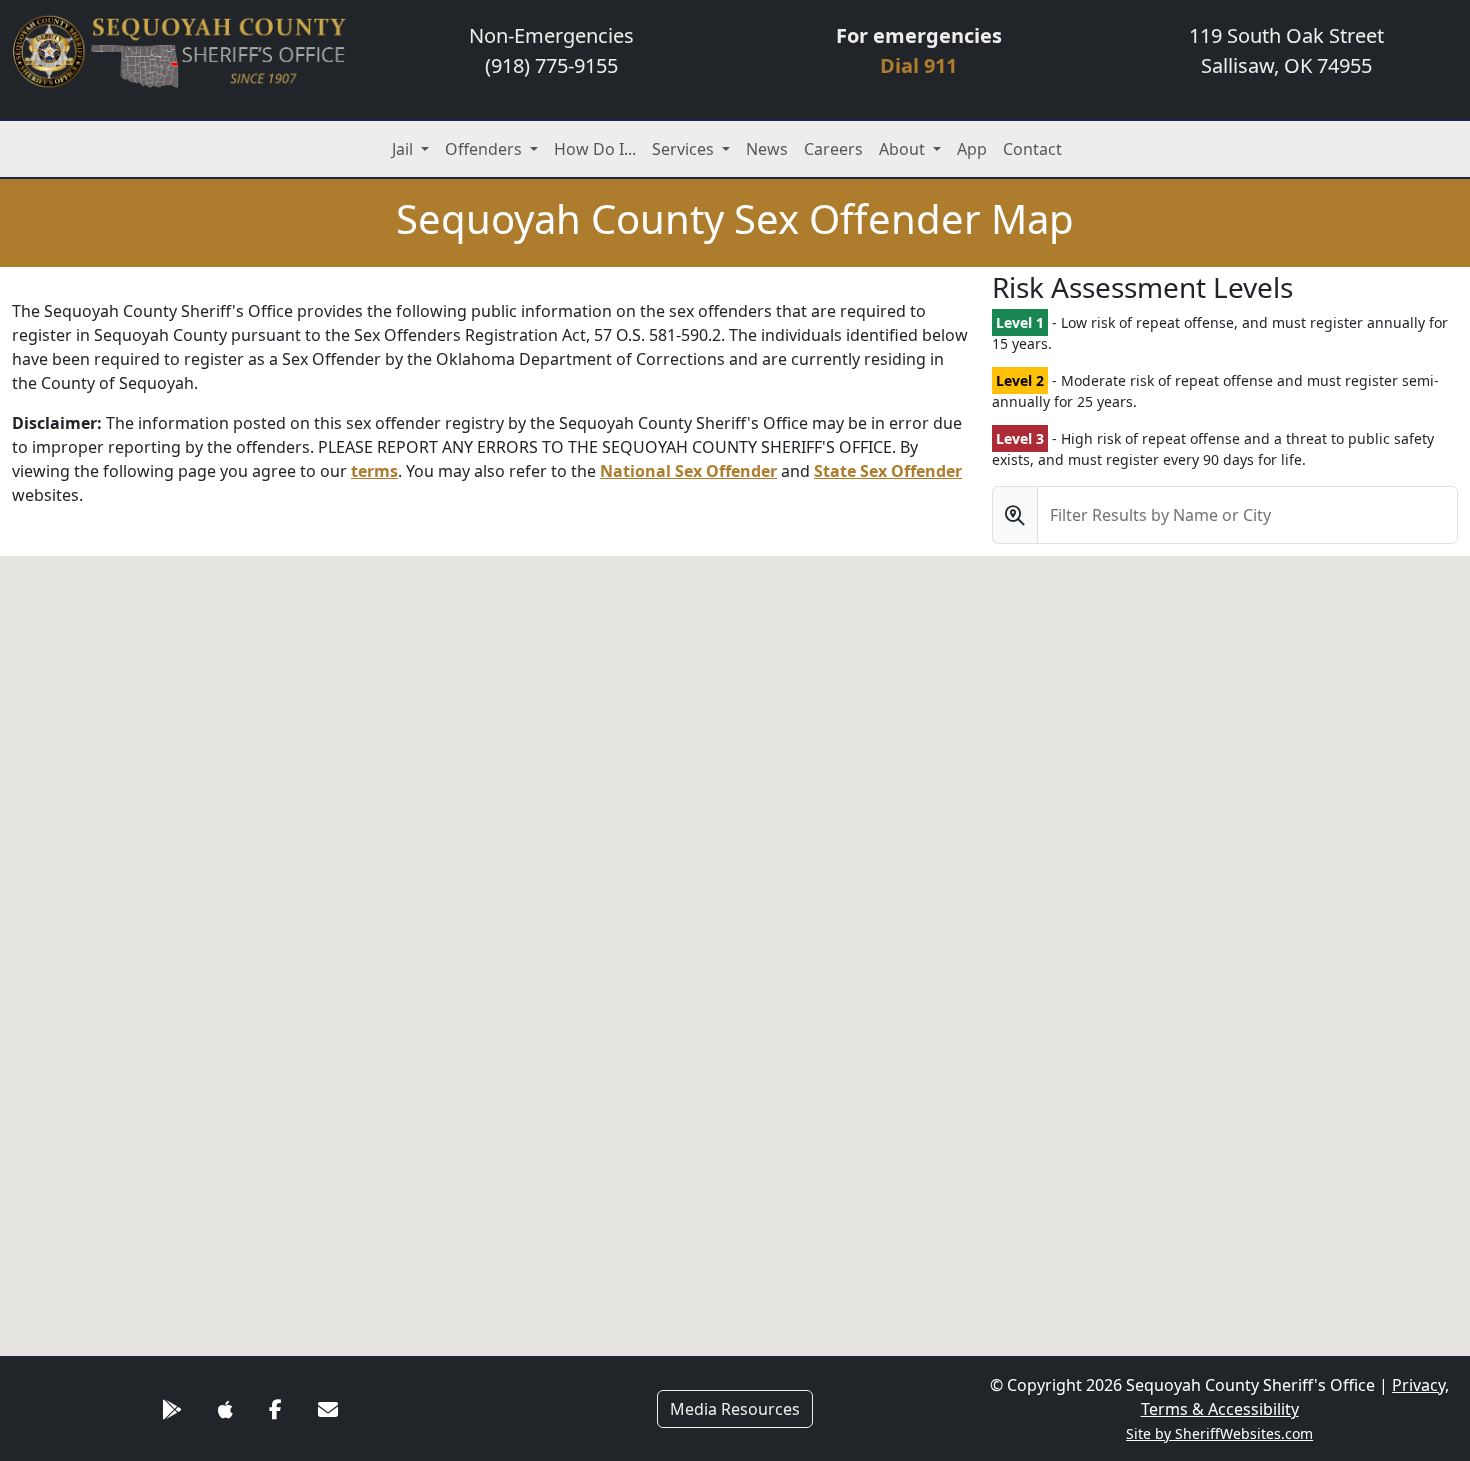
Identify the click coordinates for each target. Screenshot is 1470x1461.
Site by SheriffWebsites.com (1219, 1433)
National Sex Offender (688, 471)
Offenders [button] (485, 149)
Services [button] (685, 149)
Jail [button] (404, 149)
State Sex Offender (888, 471)
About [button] (904, 149)
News (767, 149)
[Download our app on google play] (172, 1409)
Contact (1032, 149)
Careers (833, 149)
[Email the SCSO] (328, 1409)
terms (374, 471)
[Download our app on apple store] (225, 1409)
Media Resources (735, 1409)
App (972, 149)
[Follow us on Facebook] (275, 1409)
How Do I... (595, 149)
